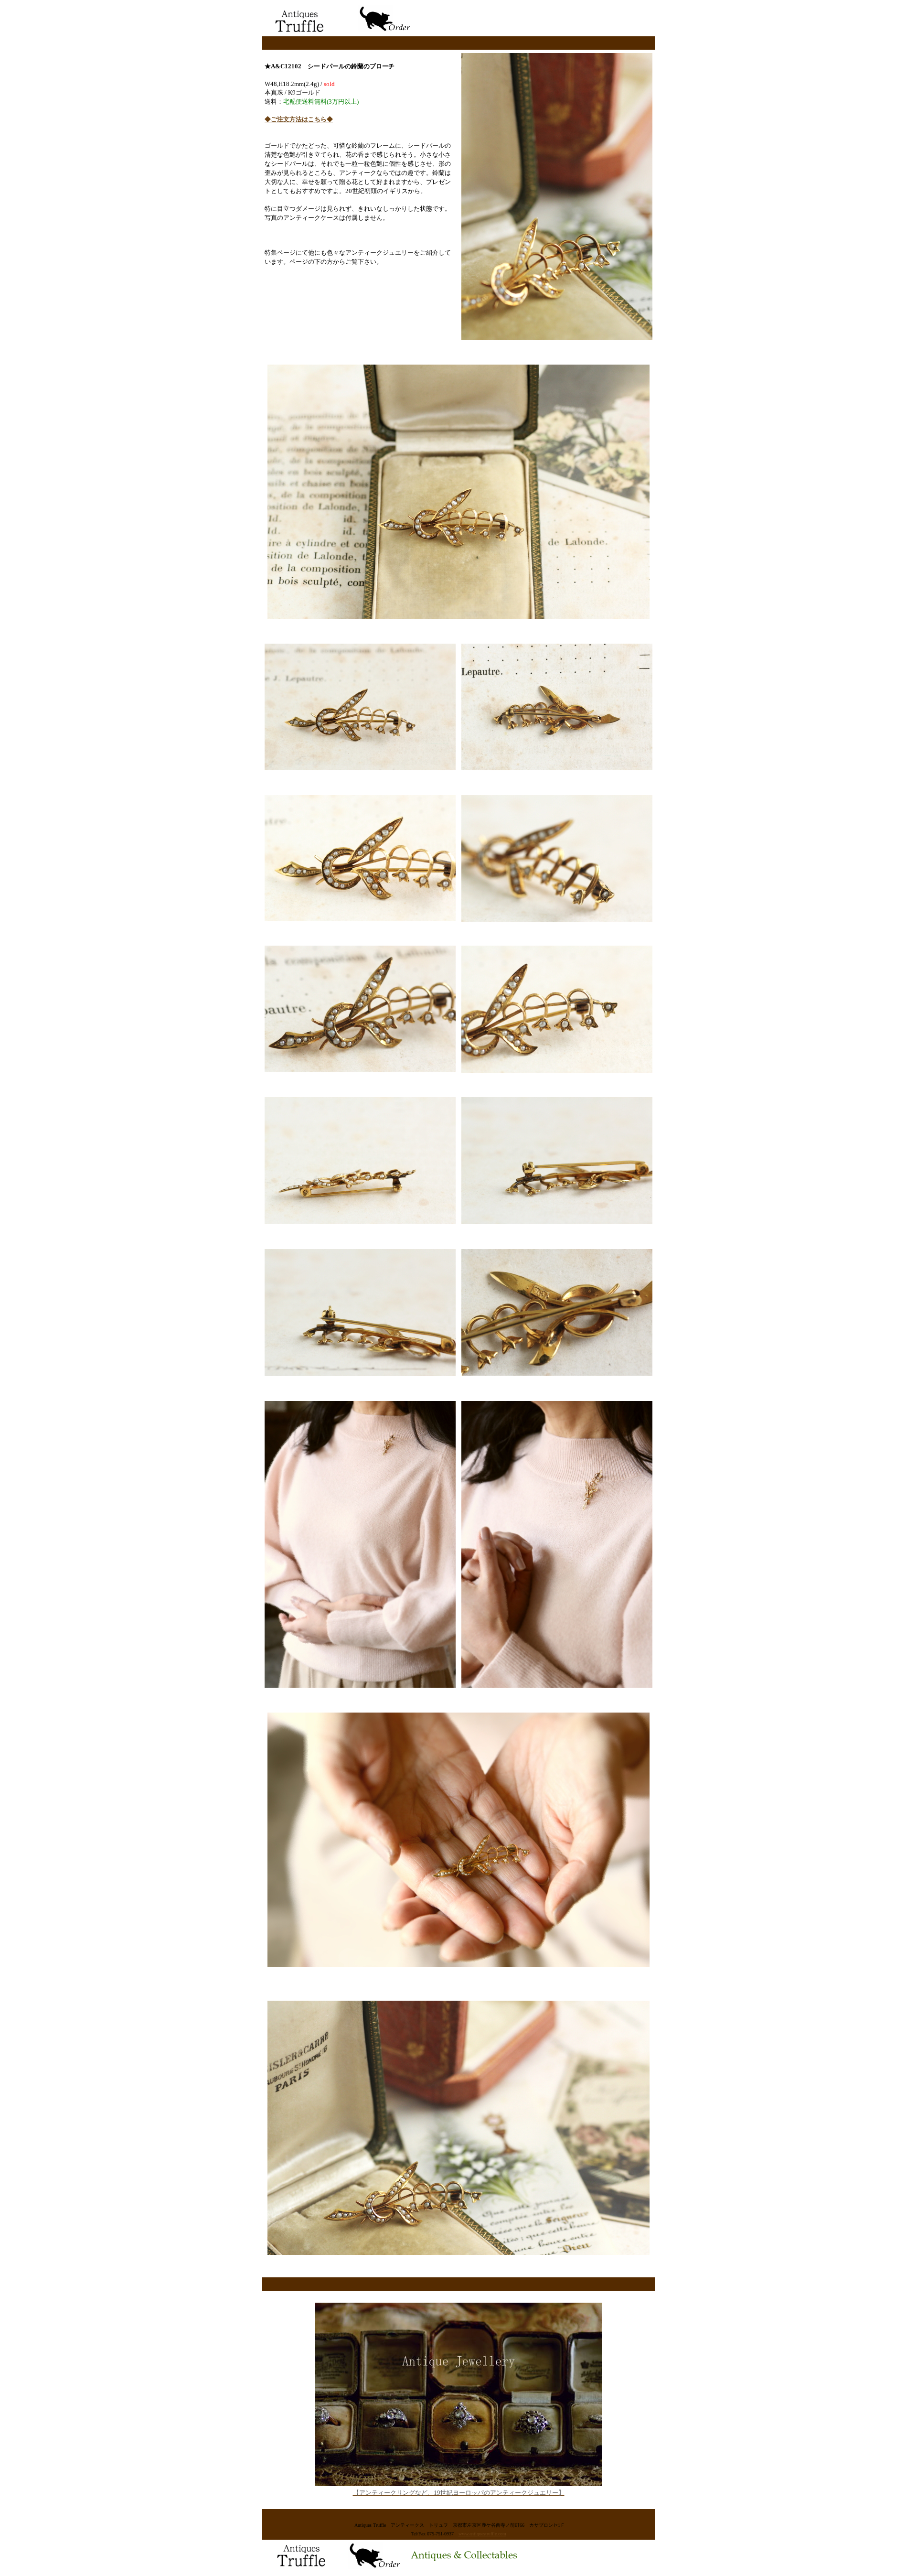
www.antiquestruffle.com (482, 2534)
